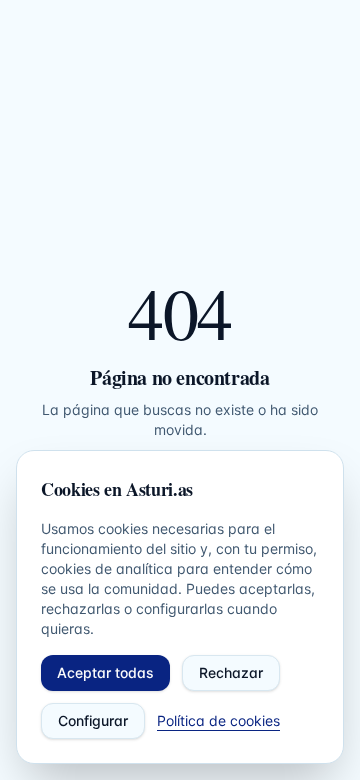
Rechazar (231, 672)
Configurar (93, 720)
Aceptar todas (105, 672)
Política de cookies (218, 720)
